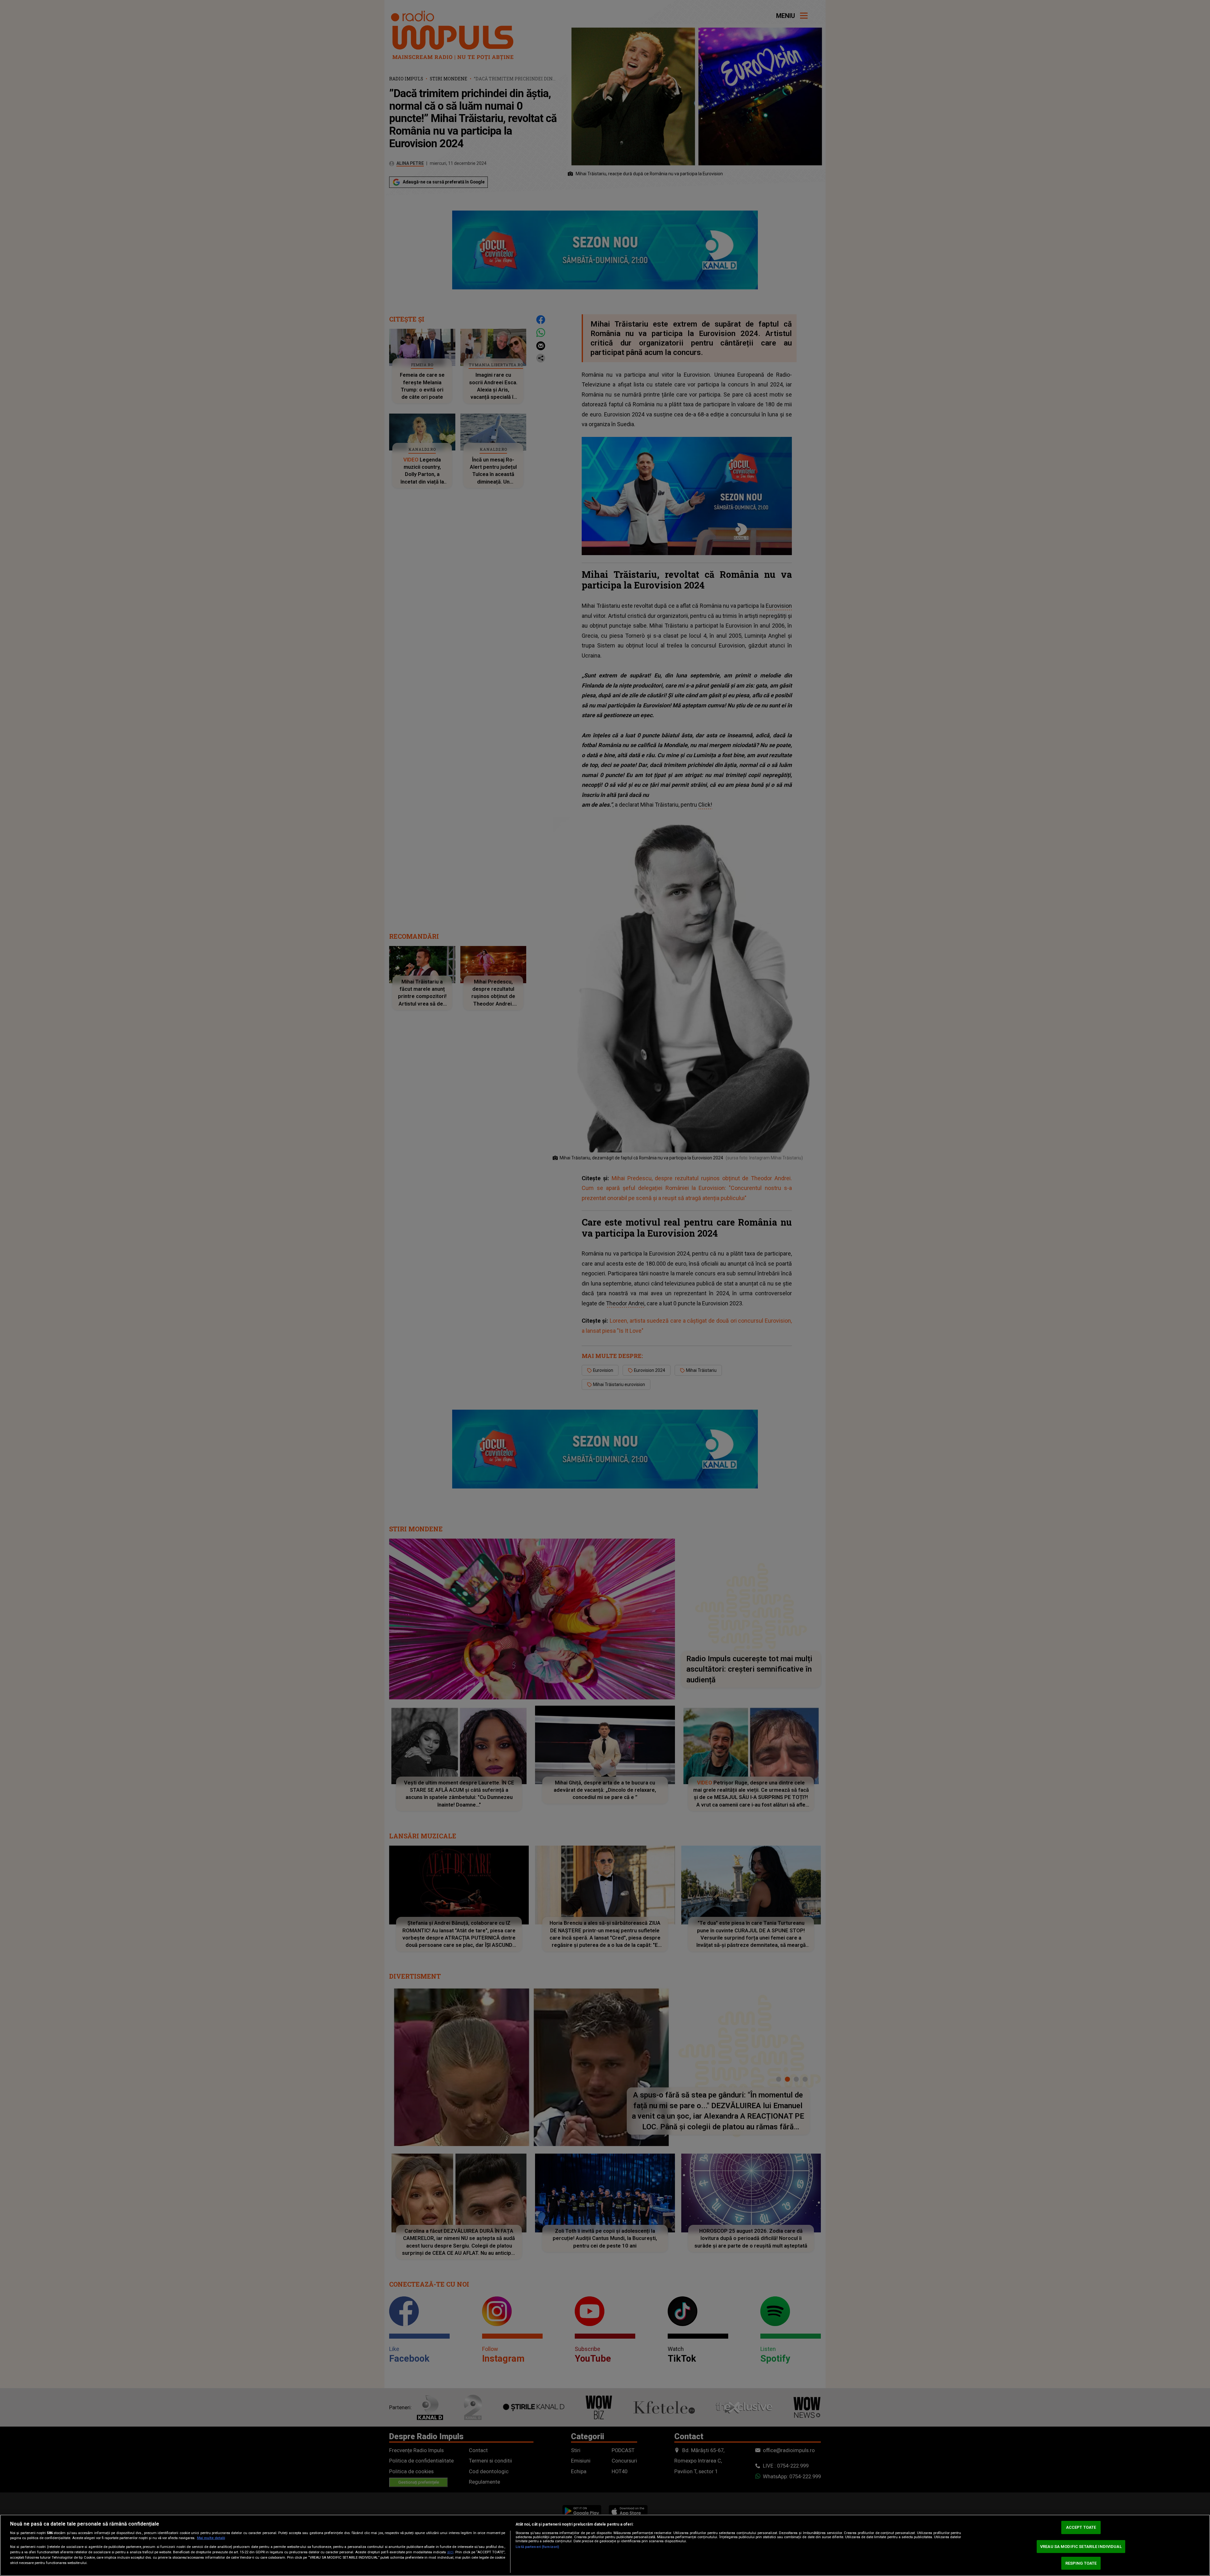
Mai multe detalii (211, 2538)
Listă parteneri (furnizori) (537, 2547)
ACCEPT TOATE (1081, 2528)
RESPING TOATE (1081, 2563)
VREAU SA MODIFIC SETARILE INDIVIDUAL (1081, 2547)
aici (450, 2552)
